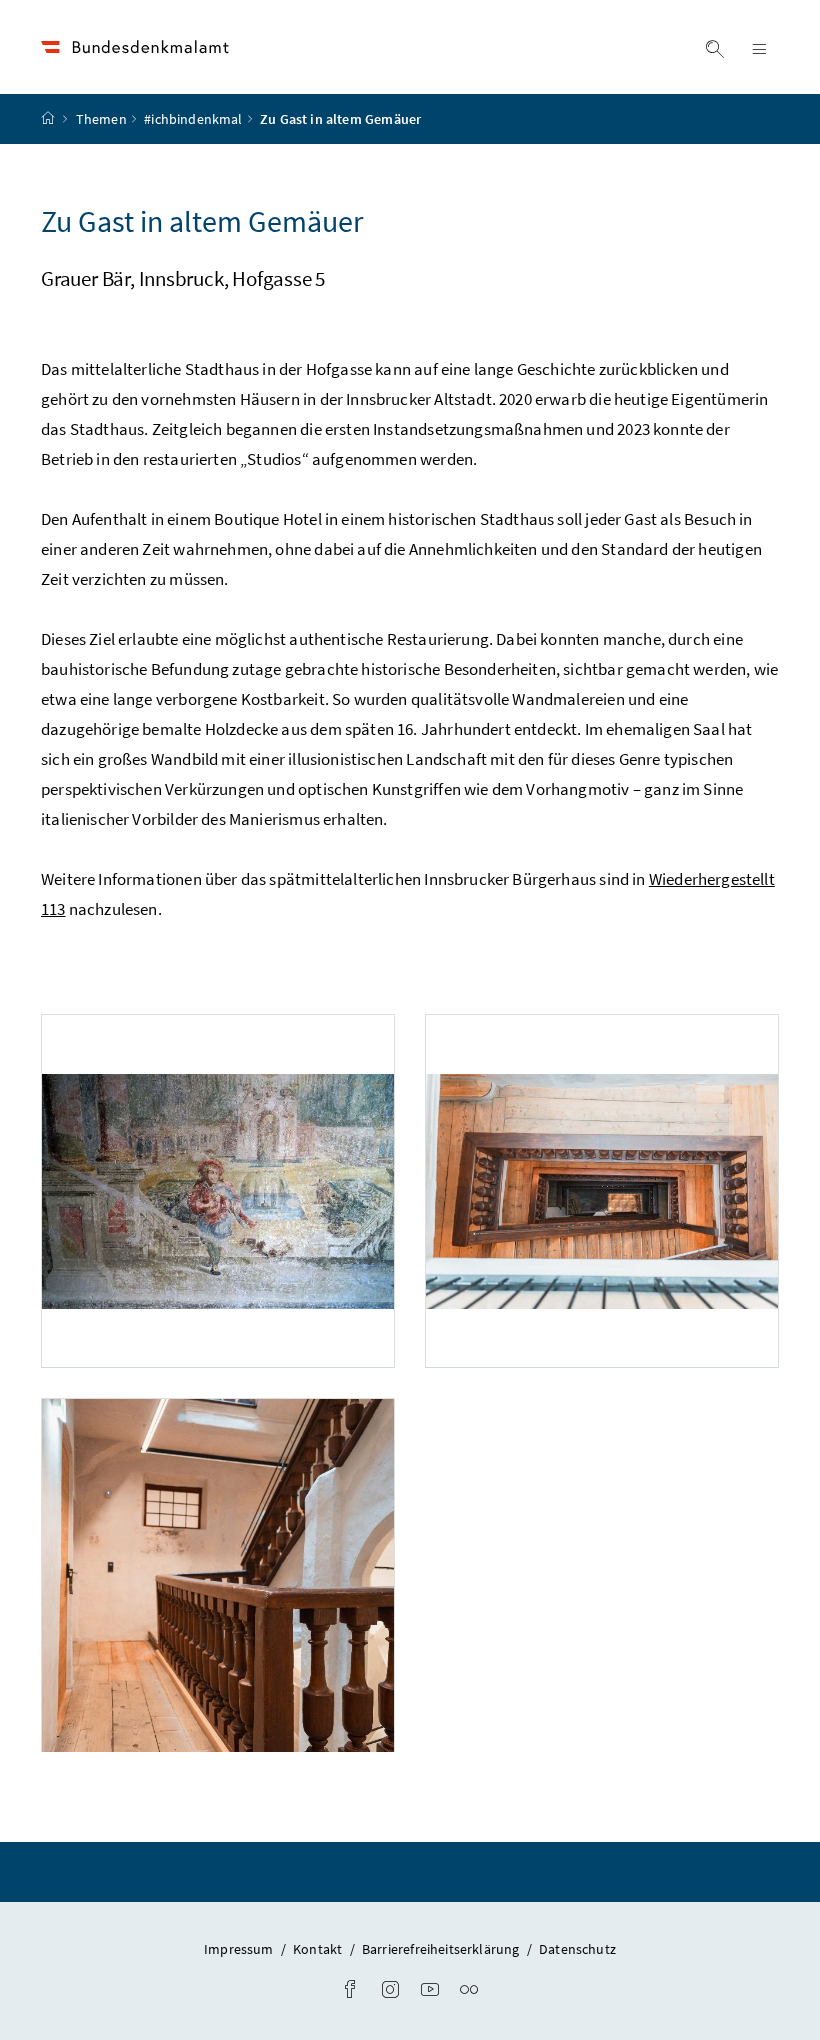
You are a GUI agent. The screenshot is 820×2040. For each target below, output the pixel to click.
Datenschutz (577, 1949)
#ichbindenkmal (193, 119)
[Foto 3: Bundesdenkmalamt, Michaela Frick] (218, 1575)
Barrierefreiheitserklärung (442, 1949)
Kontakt (319, 1949)
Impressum (240, 1949)
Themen (101, 119)
